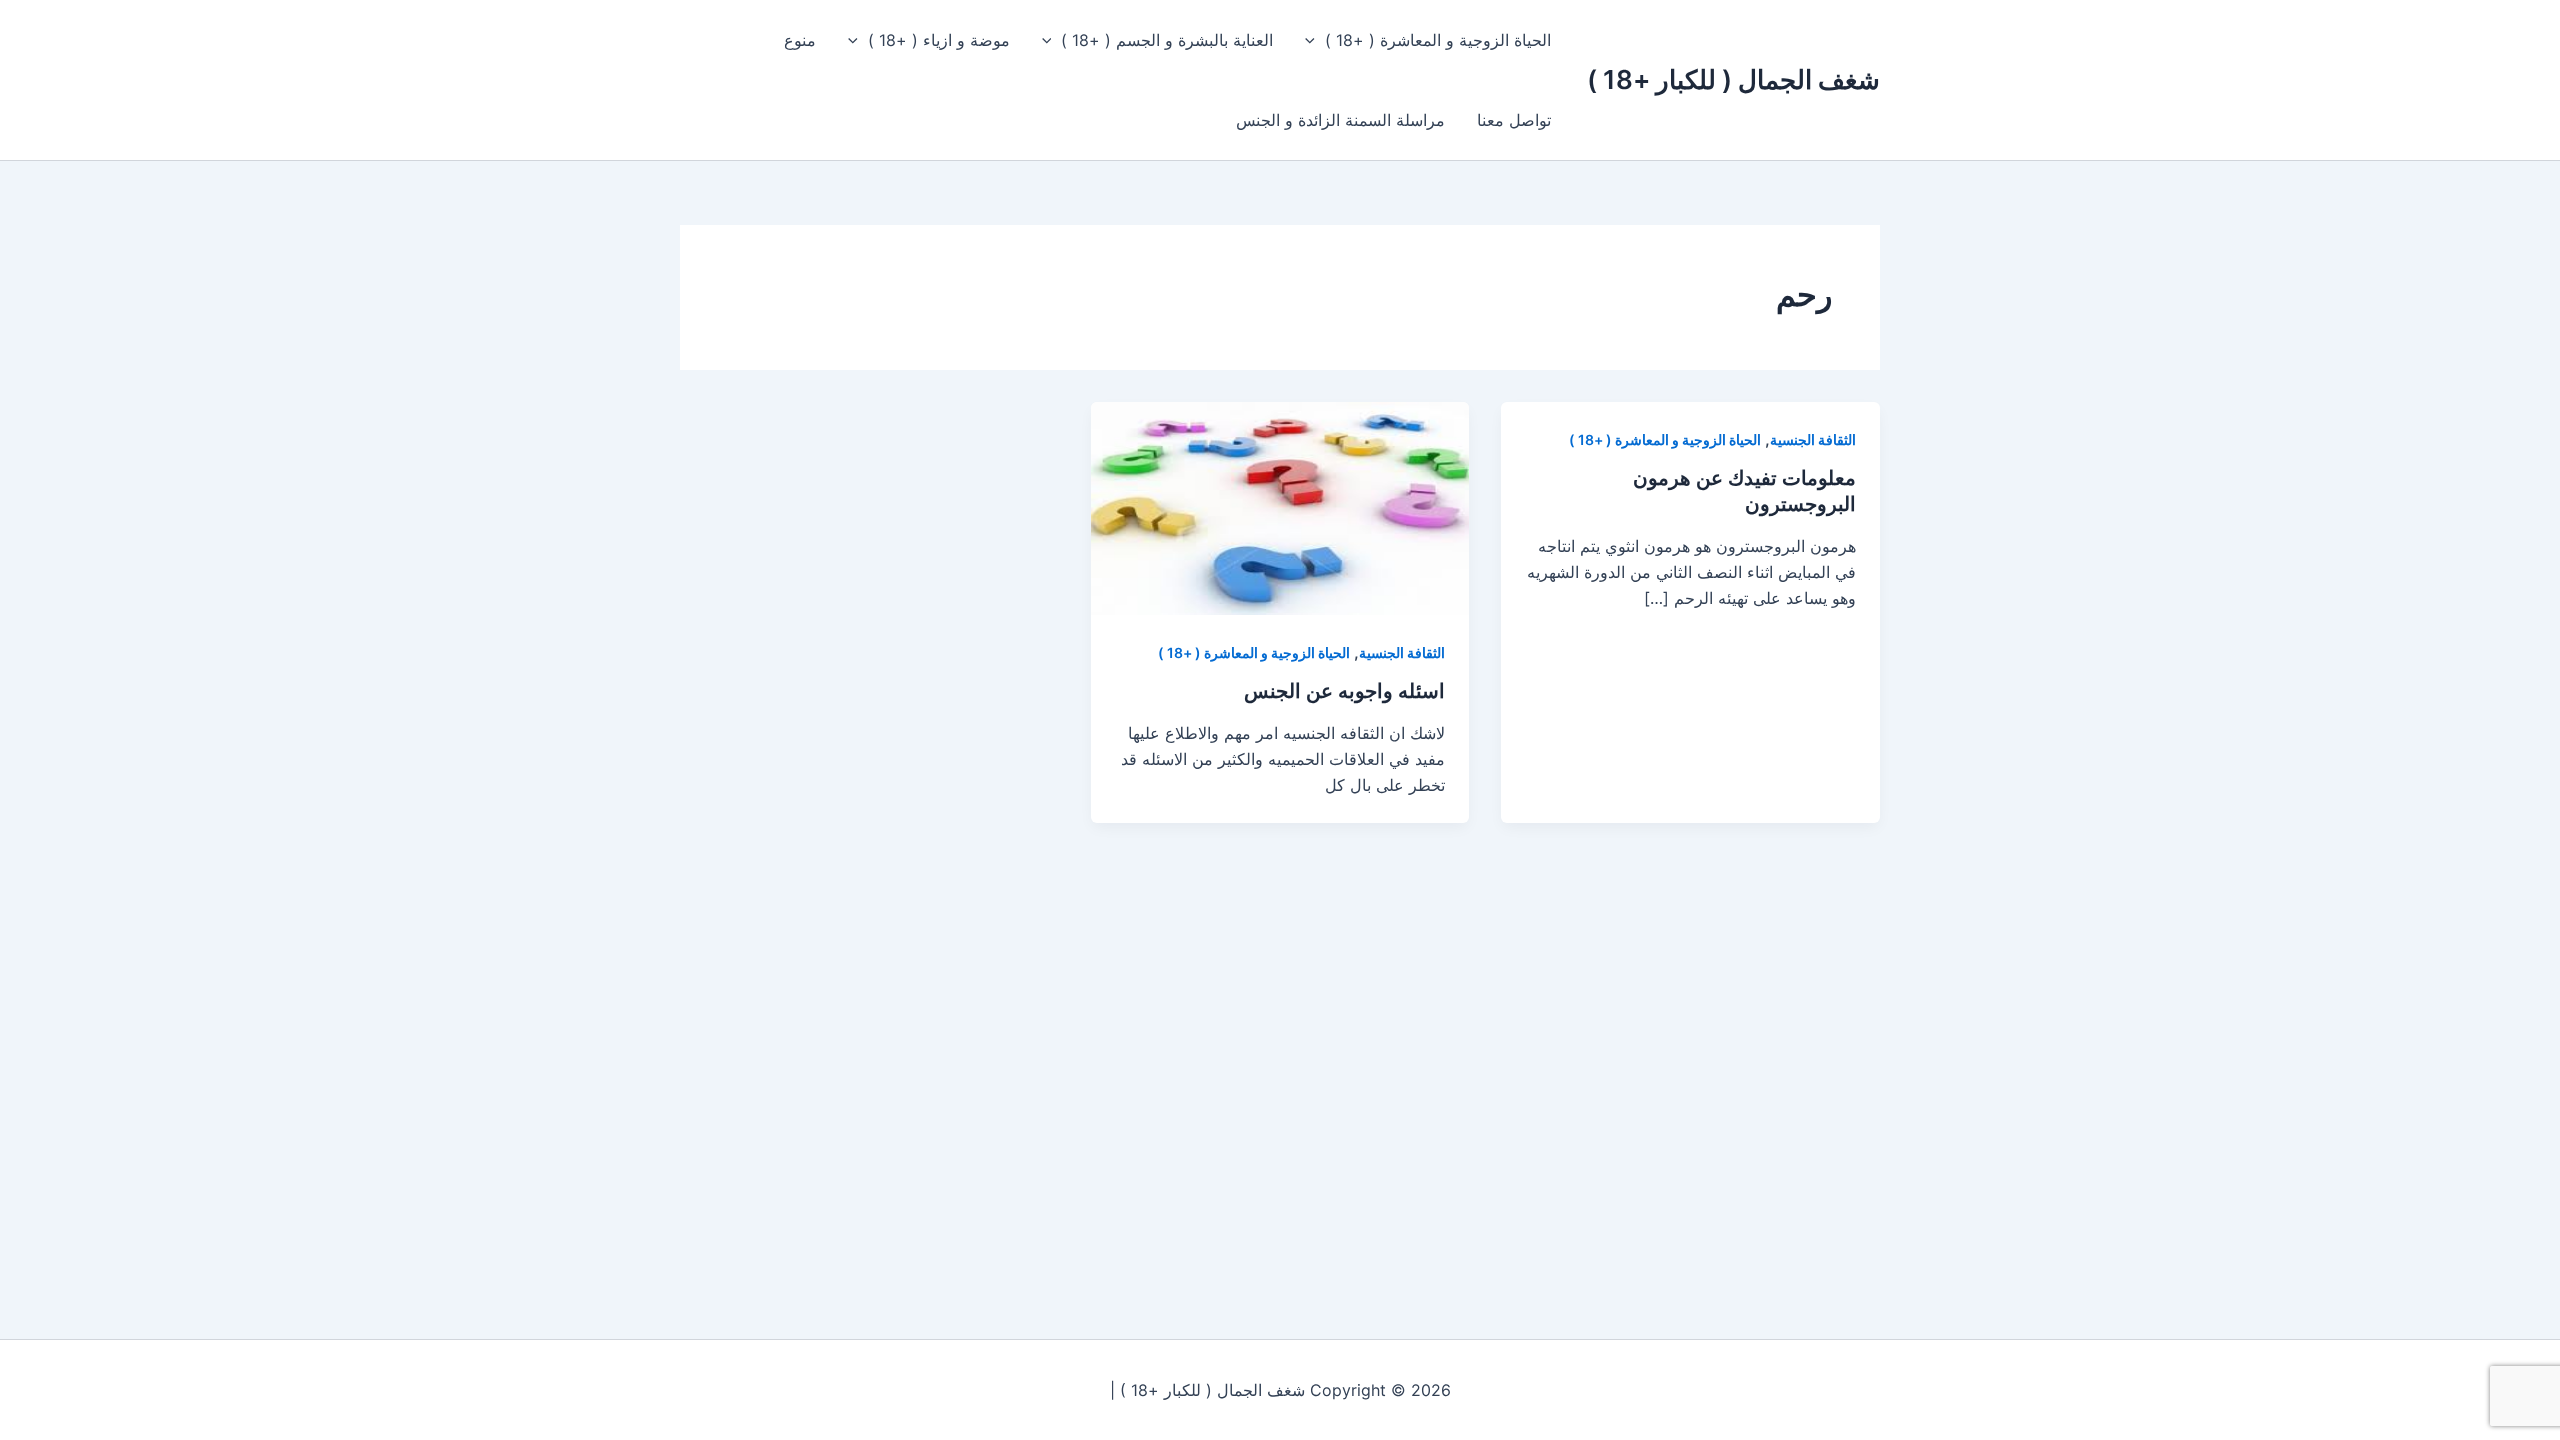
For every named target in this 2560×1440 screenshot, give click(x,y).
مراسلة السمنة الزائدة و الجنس (1340, 120)
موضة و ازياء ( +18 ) (939, 40)
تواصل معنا (1514, 120)
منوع (800, 40)
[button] (1315, 40)
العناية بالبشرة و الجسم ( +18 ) (1167, 40)
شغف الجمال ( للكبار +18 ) (1733, 79)
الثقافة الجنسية (1813, 439)
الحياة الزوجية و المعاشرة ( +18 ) (1438, 40)
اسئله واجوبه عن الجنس (1344, 691)
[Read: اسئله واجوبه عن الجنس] (1280, 507)
